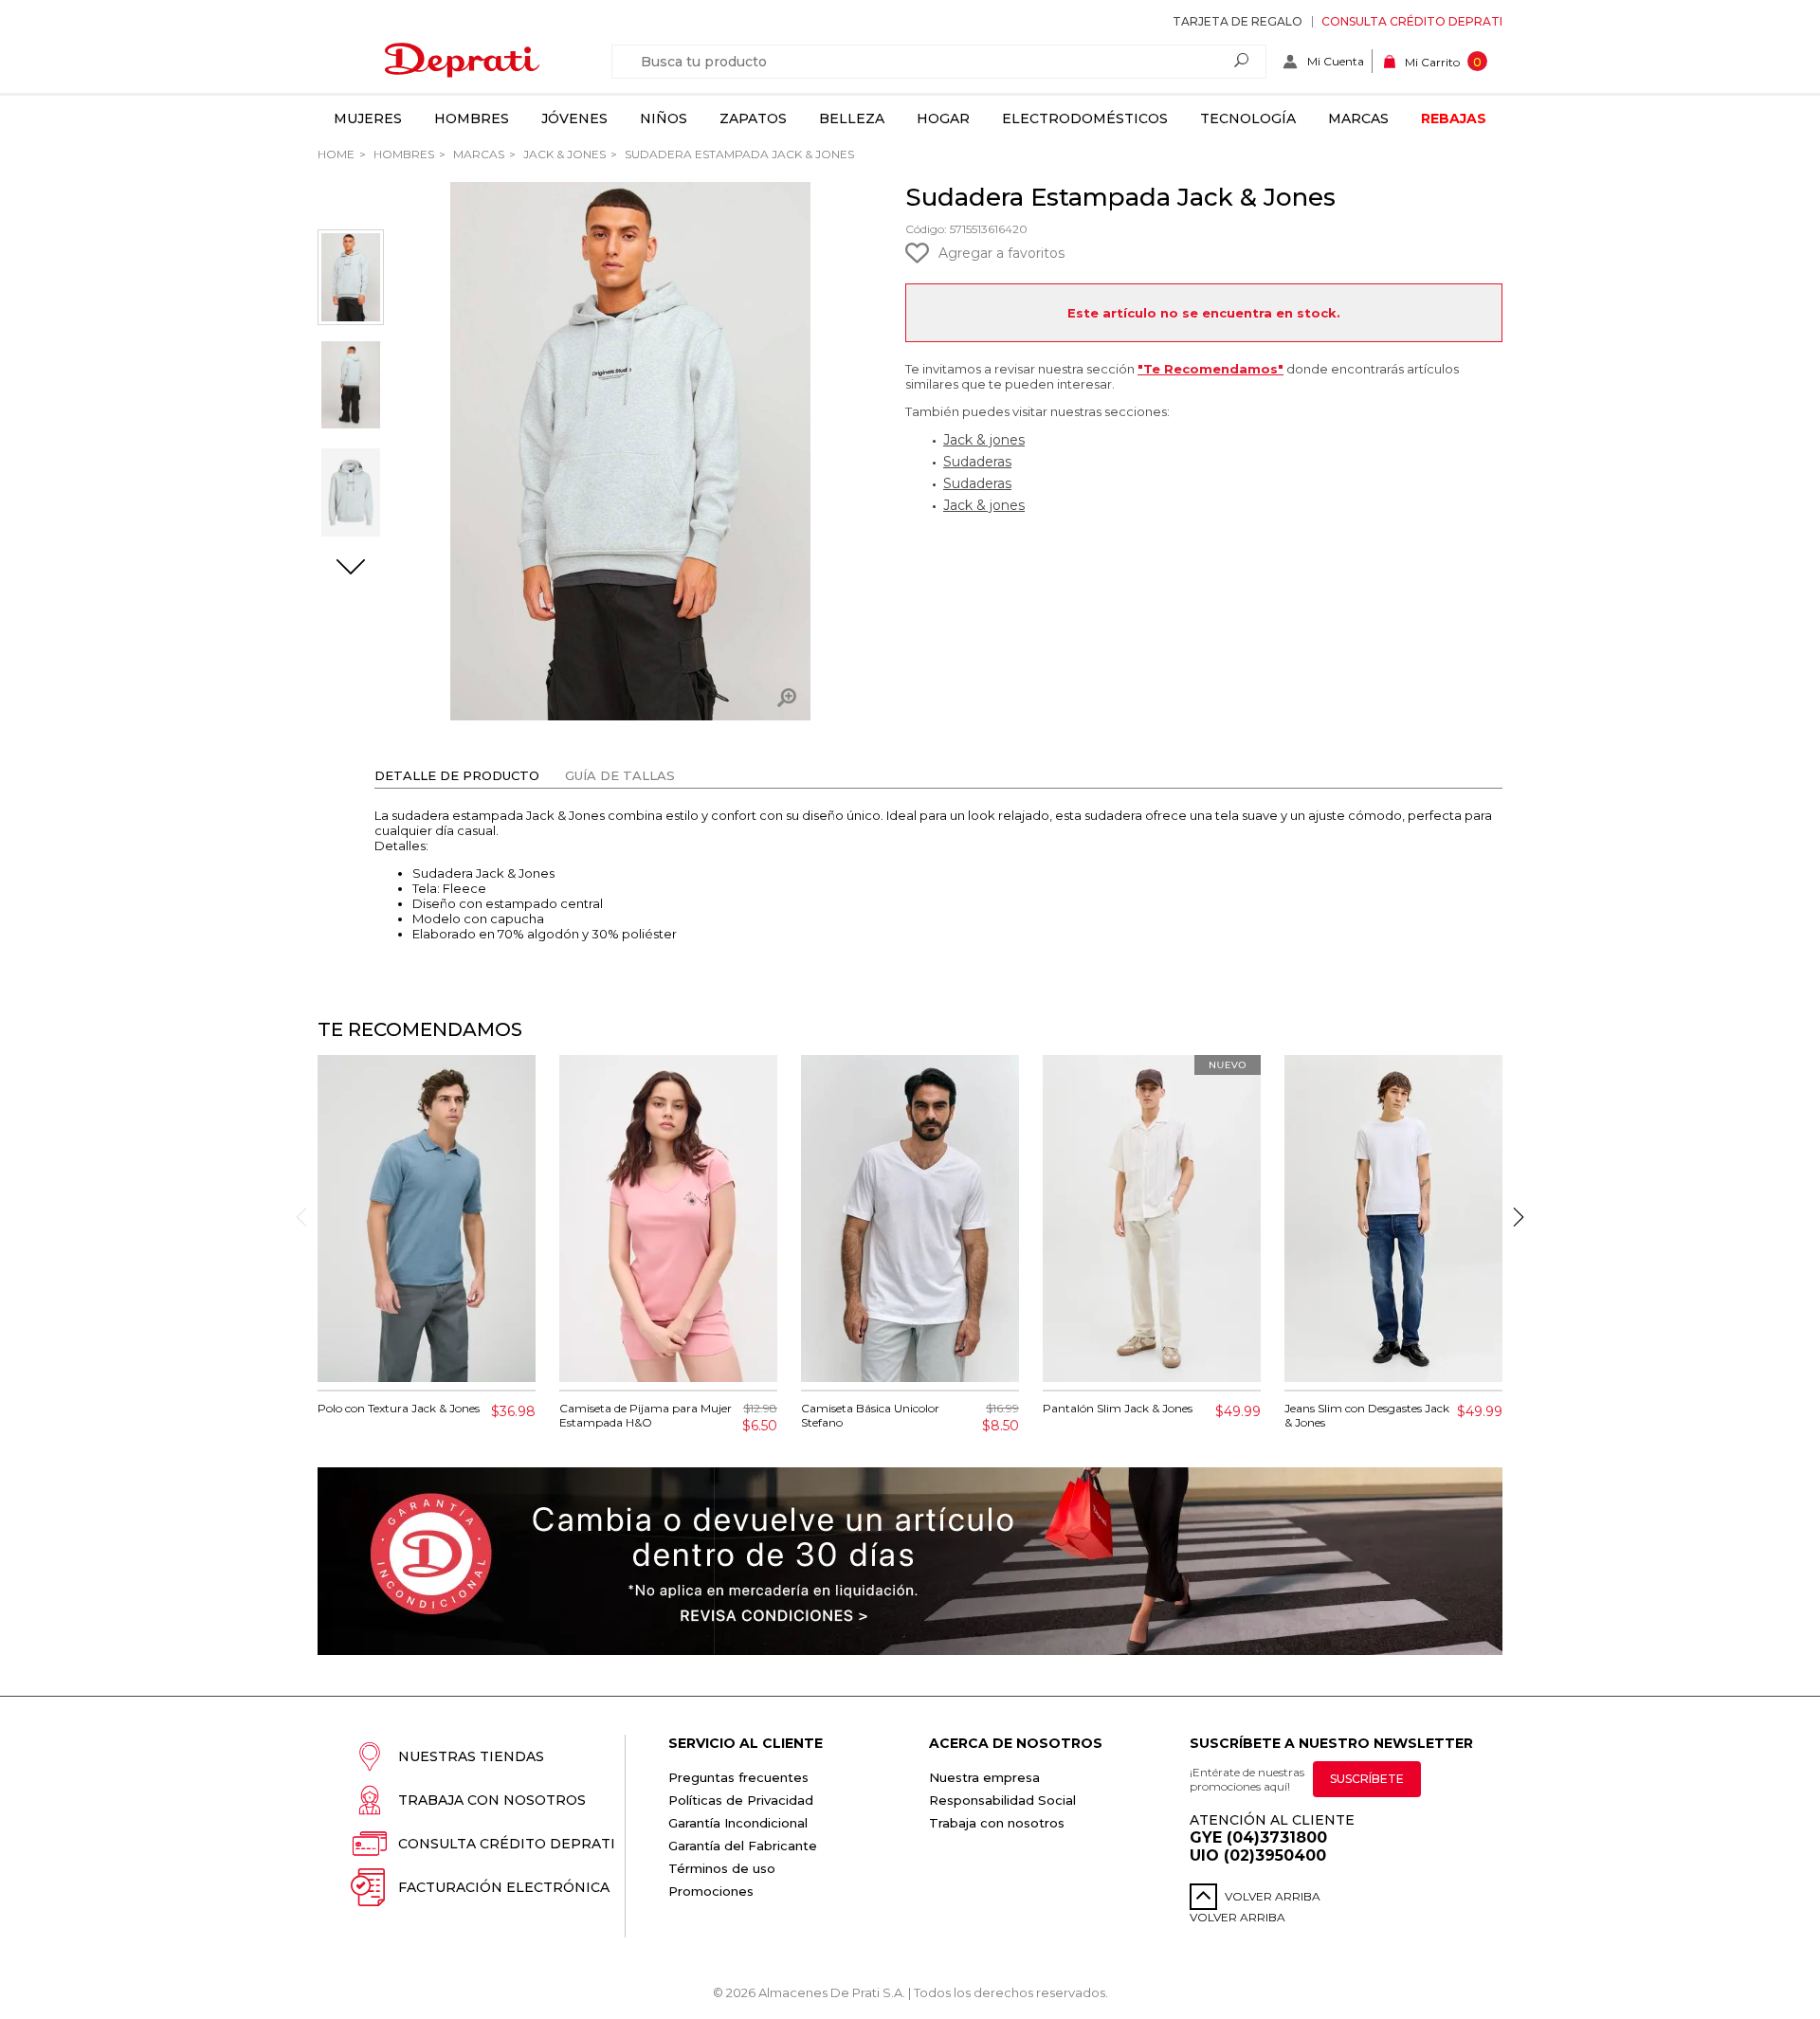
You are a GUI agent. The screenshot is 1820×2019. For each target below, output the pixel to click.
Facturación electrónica (504, 1887)
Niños (664, 118)
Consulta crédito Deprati (1412, 21)
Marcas (1358, 118)
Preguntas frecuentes (738, 1777)
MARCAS (477, 154)
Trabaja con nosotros (492, 1800)
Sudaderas (977, 462)
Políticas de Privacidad (741, 1800)
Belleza (852, 118)
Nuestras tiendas (471, 1756)
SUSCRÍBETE (1367, 1779)
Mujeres (368, 118)
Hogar (943, 118)
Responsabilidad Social (1002, 1800)
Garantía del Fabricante (743, 1846)
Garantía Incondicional (738, 1823)
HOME (336, 154)
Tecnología (1248, 118)
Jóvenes (574, 118)
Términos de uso (722, 1868)
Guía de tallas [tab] (620, 775)
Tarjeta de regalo (1238, 21)
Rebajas (1454, 118)
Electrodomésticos (1085, 118)
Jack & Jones (563, 154)
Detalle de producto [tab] (457, 775)
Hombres (472, 118)
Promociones (711, 1891)
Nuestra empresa (984, 1777)
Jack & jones (984, 440)
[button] (351, 569)
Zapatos (753, 118)
